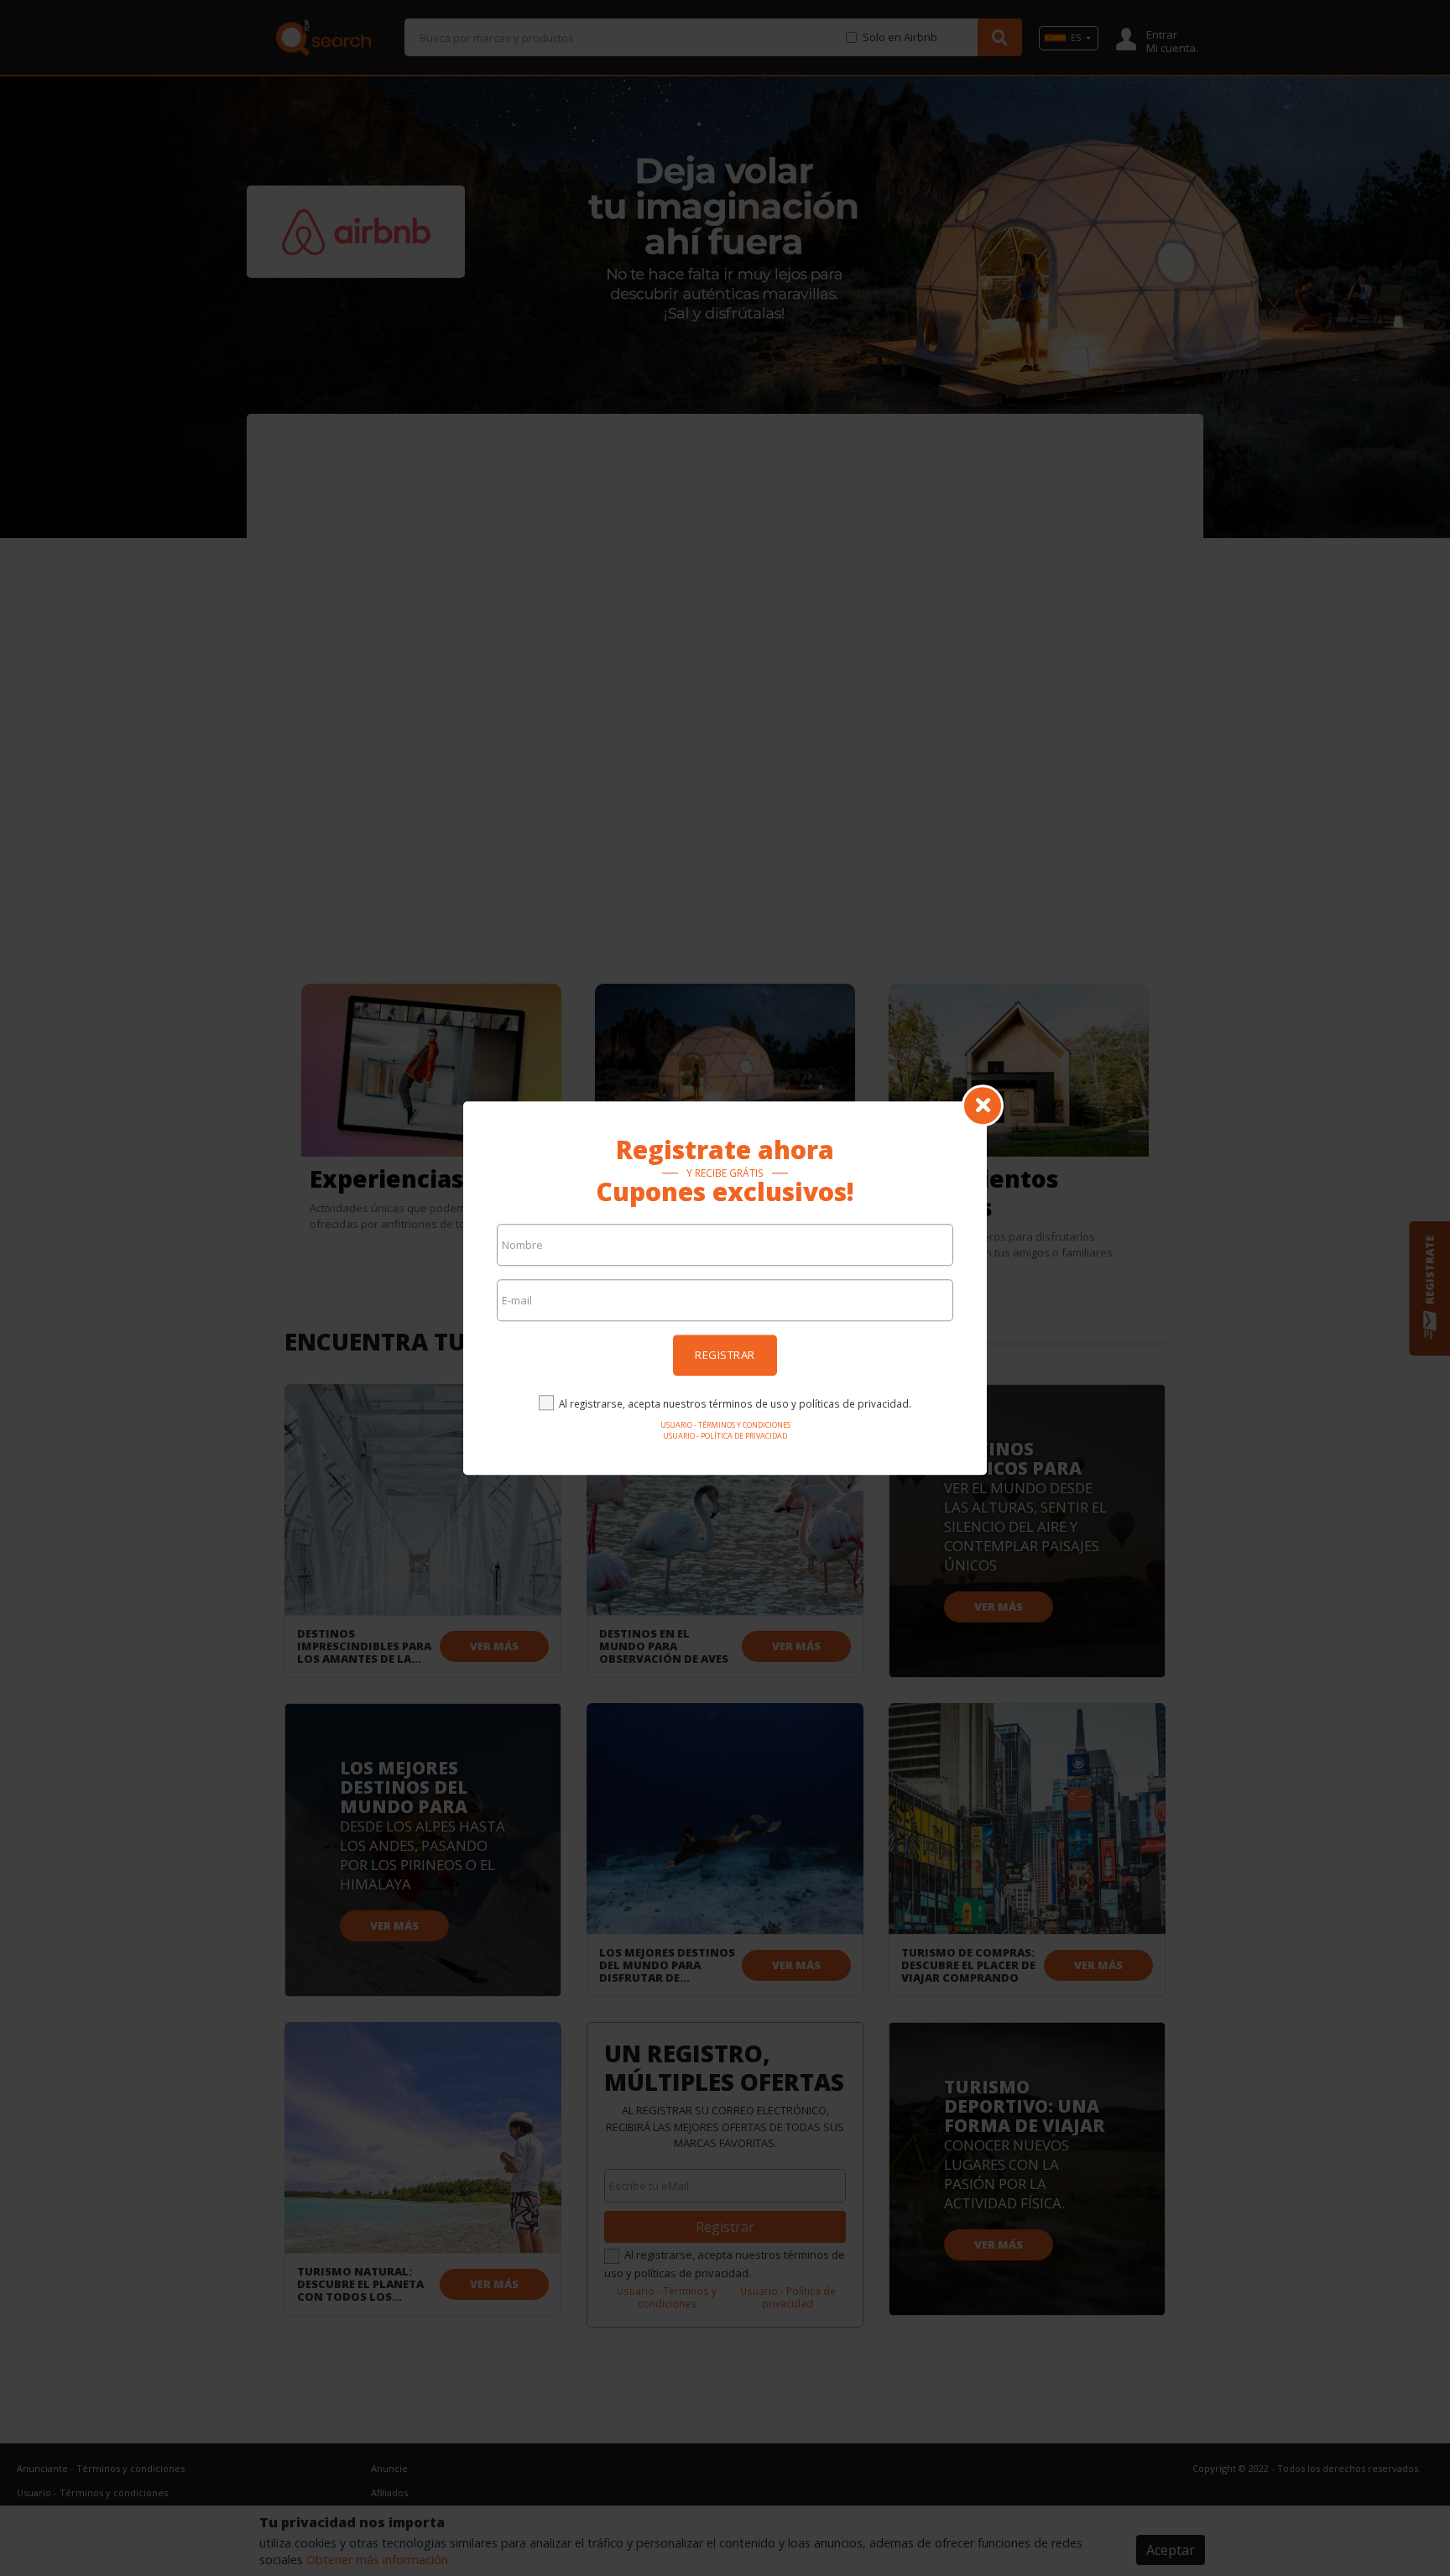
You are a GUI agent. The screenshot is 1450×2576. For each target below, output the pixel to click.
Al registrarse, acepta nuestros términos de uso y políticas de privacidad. (735, 1403)
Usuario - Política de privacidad (725, 1436)
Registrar (725, 1355)
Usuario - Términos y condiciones (725, 1425)
